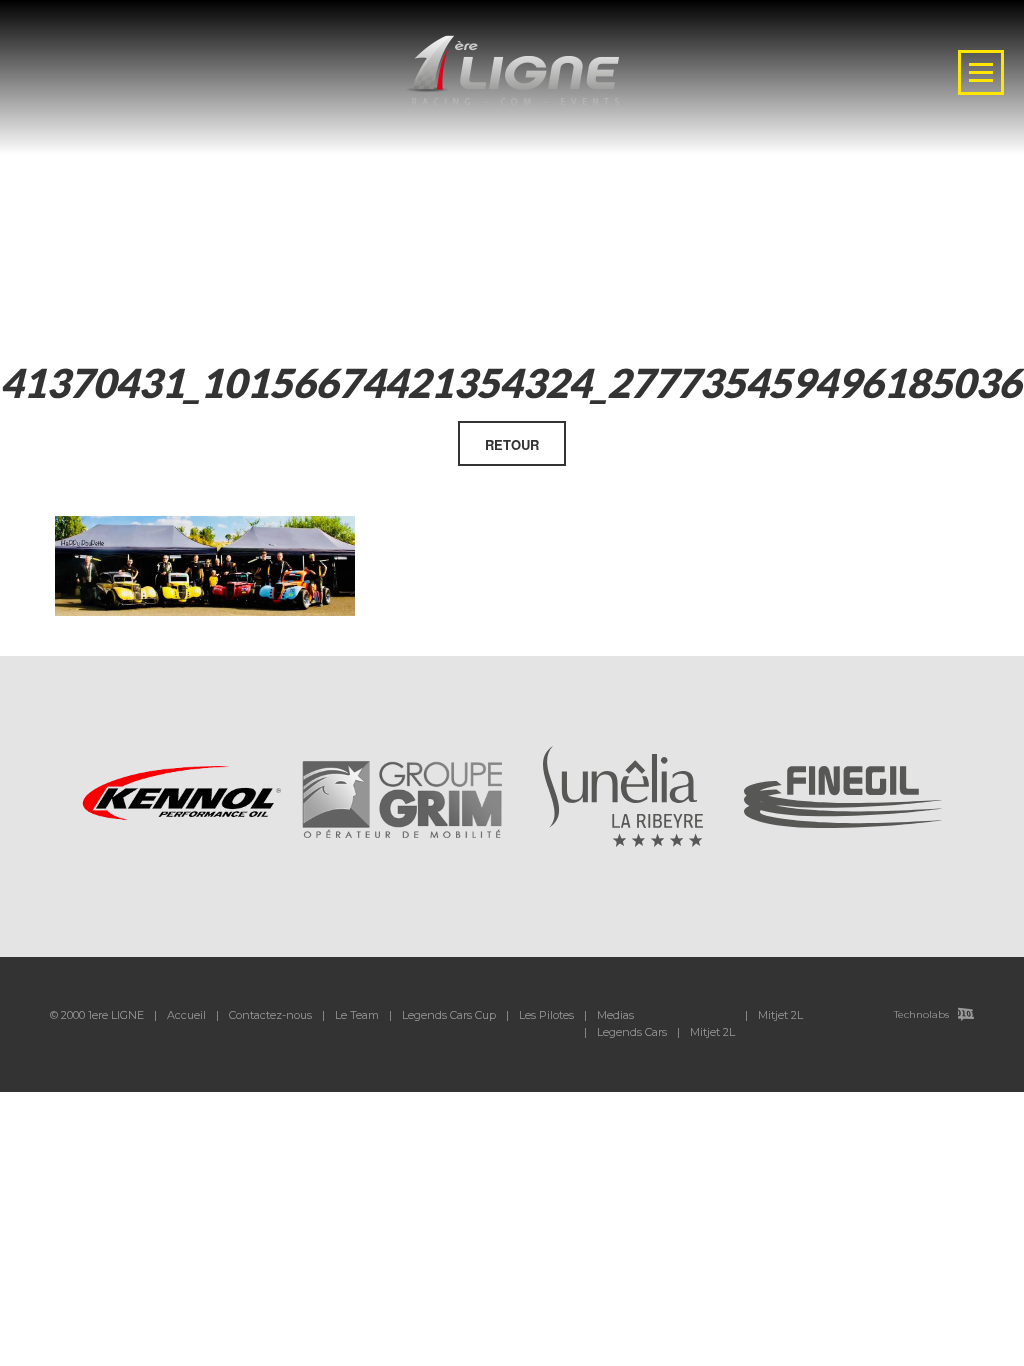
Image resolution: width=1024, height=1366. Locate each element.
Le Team (357, 1015)
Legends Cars (632, 1032)
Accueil (186, 1015)
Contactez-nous (270, 1015)
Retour (512, 444)
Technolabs (921, 1014)
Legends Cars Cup (449, 1015)
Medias (615, 1015)
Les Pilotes (546, 1015)
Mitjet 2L (712, 1032)
